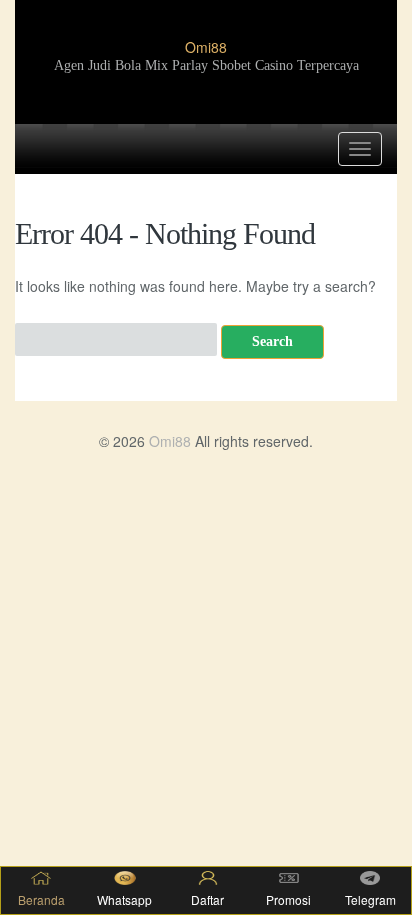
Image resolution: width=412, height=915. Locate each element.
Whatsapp (124, 899)
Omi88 (206, 47)
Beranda (41, 899)
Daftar (207, 899)
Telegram (370, 899)
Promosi (288, 899)
